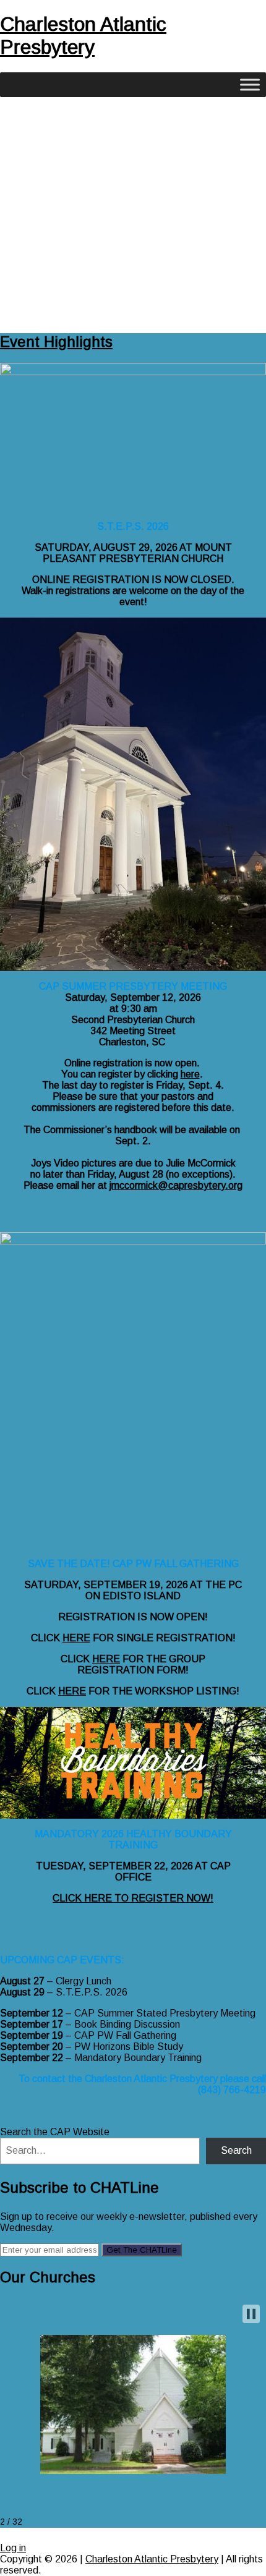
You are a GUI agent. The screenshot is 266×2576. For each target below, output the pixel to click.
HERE (76, 1638)
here (190, 1074)
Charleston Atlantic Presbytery (83, 36)
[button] (251, 2314)
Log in (13, 2548)
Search (236, 2150)
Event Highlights (56, 342)
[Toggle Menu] (250, 84)
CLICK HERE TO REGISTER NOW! (133, 1898)
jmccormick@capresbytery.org (176, 1185)
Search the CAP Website (55, 2132)
